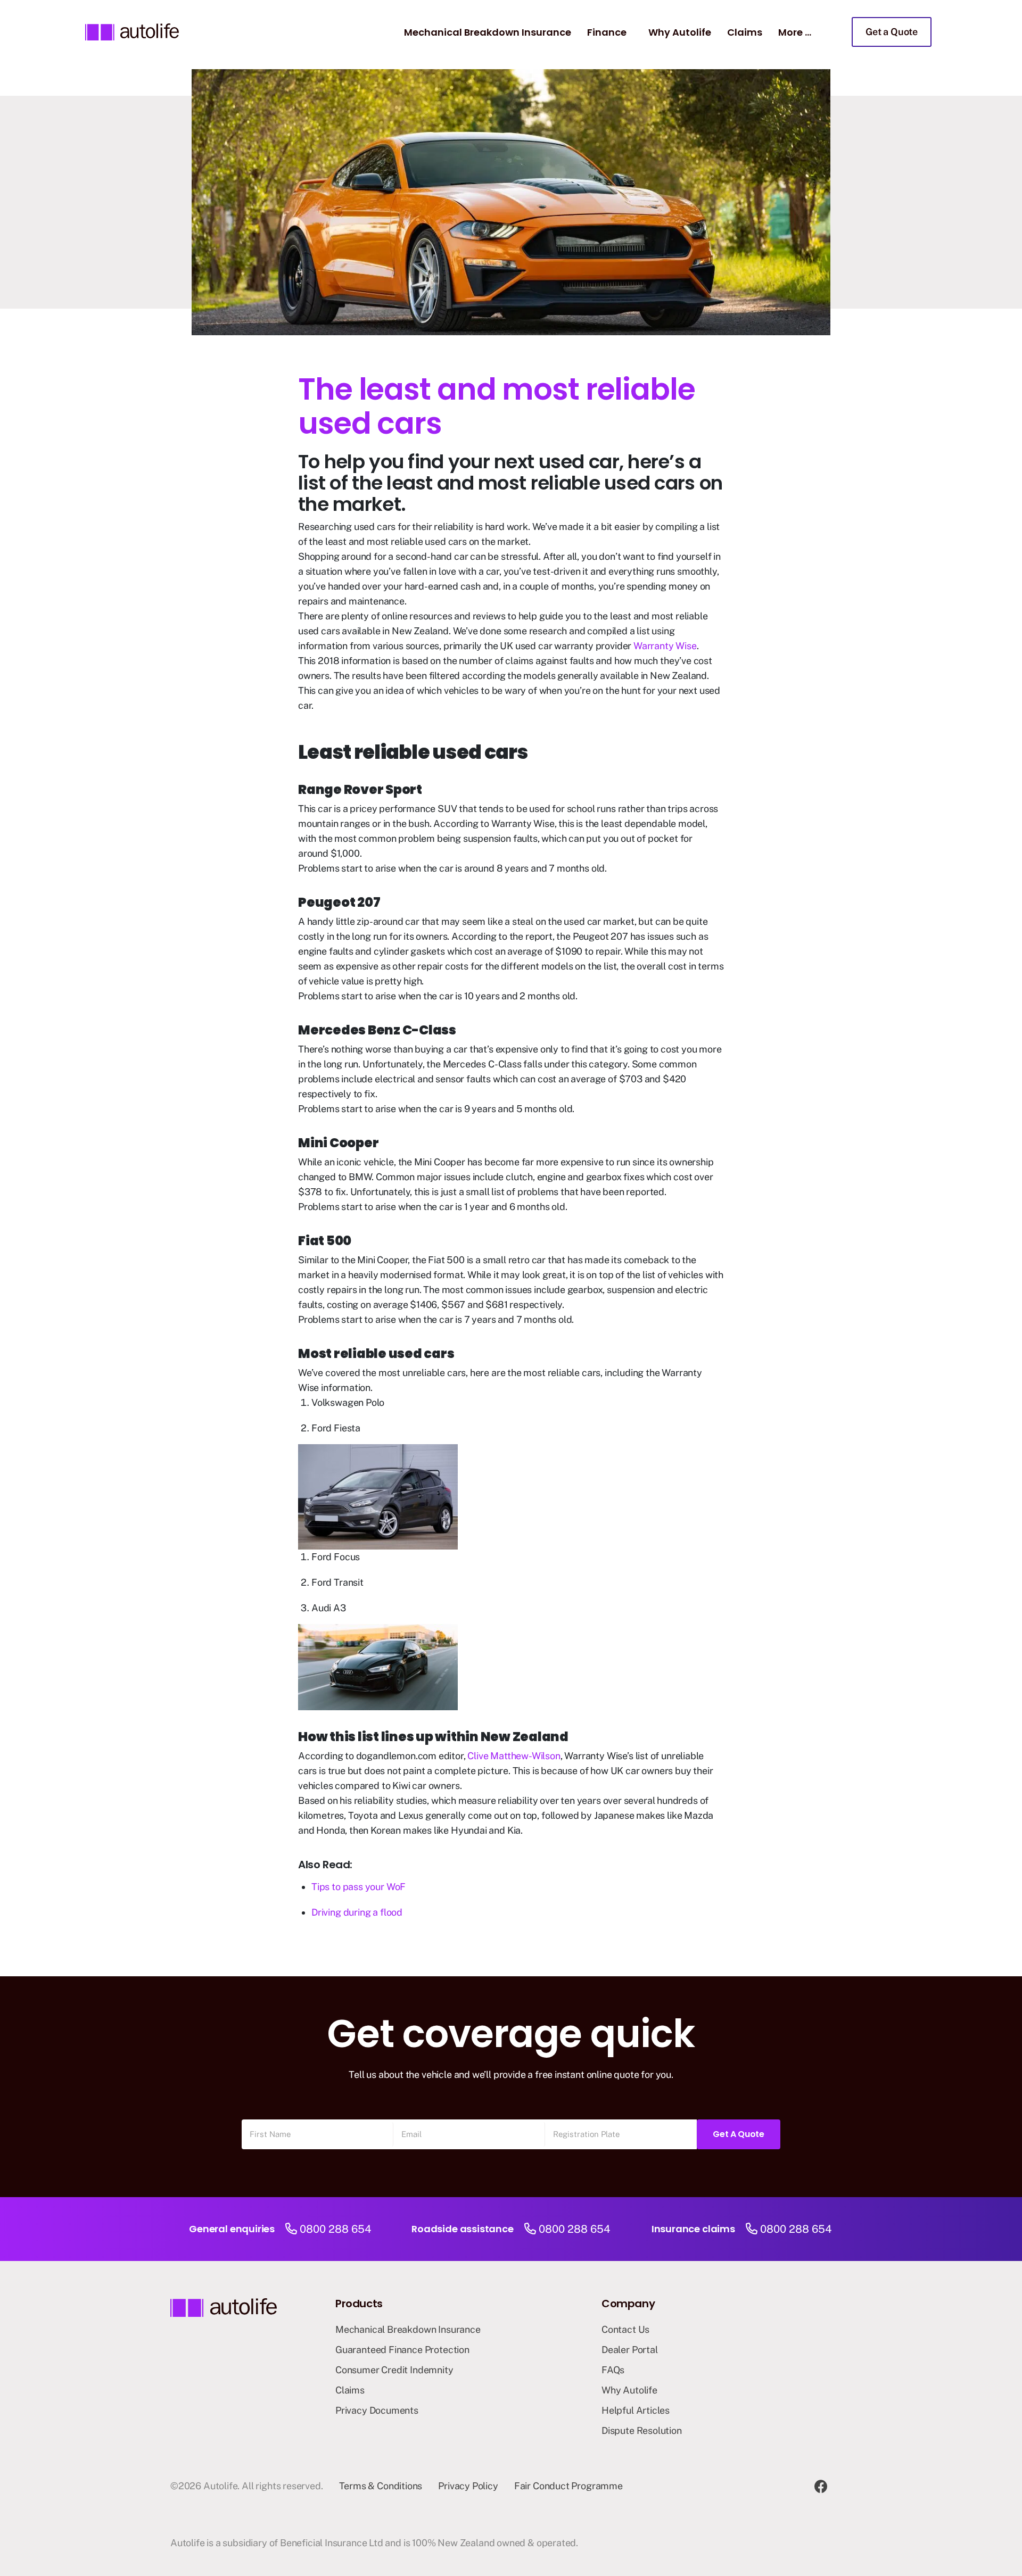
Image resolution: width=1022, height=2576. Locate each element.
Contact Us (625, 2329)
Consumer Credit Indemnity (394, 2370)
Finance (607, 32)
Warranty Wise (665, 646)
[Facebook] (821, 2486)
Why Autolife (680, 32)
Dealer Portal (630, 2350)
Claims (745, 32)
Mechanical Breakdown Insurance (488, 32)
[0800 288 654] (291, 2229)
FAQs (613, 2370)
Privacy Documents (377, 2410)
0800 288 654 (336, 2229)
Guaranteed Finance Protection (402, 2350)
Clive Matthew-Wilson (514, 1756)
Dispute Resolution (642, 2430)
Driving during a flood (357, 1912)
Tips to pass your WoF (358, 1887)
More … (795, 32)
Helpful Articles (636, 2410)
